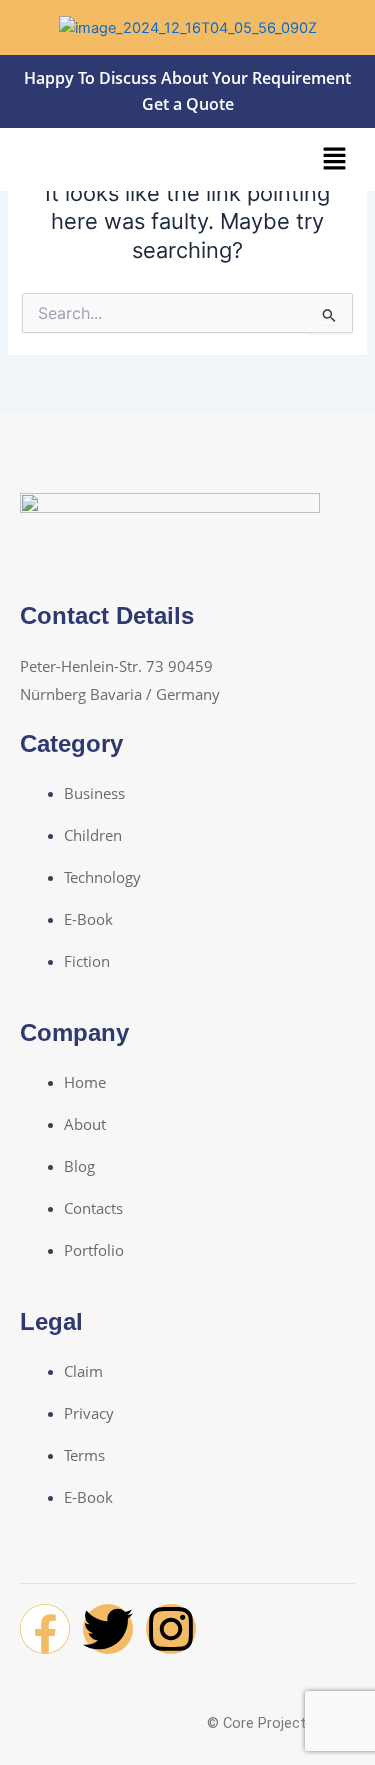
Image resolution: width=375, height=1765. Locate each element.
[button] (335, 159)
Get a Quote (188, 104)
